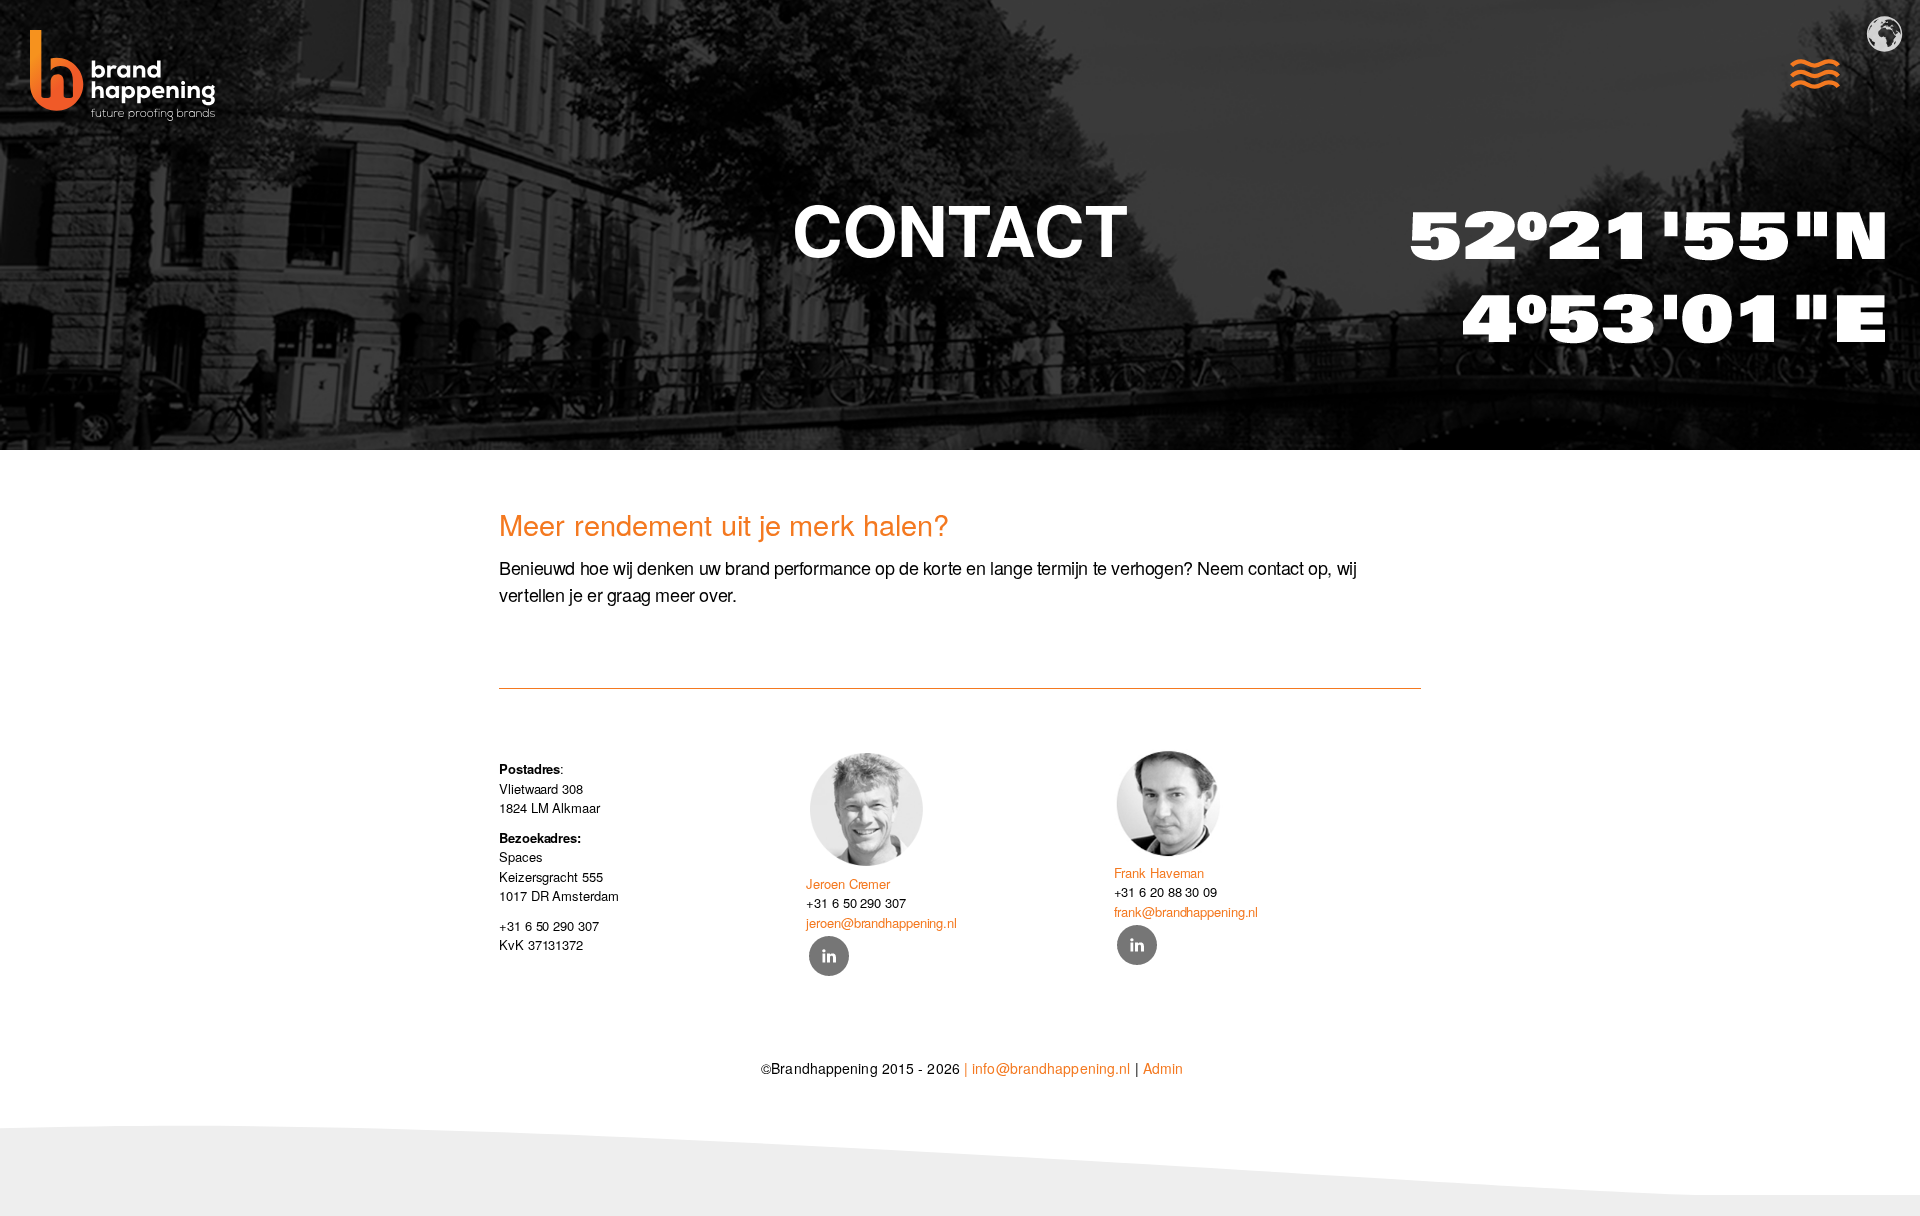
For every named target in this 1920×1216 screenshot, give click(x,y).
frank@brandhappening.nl (1186, 911)
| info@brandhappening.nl (1047, 1068)
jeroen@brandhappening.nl (881, 922)
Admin (1163, 1068)
